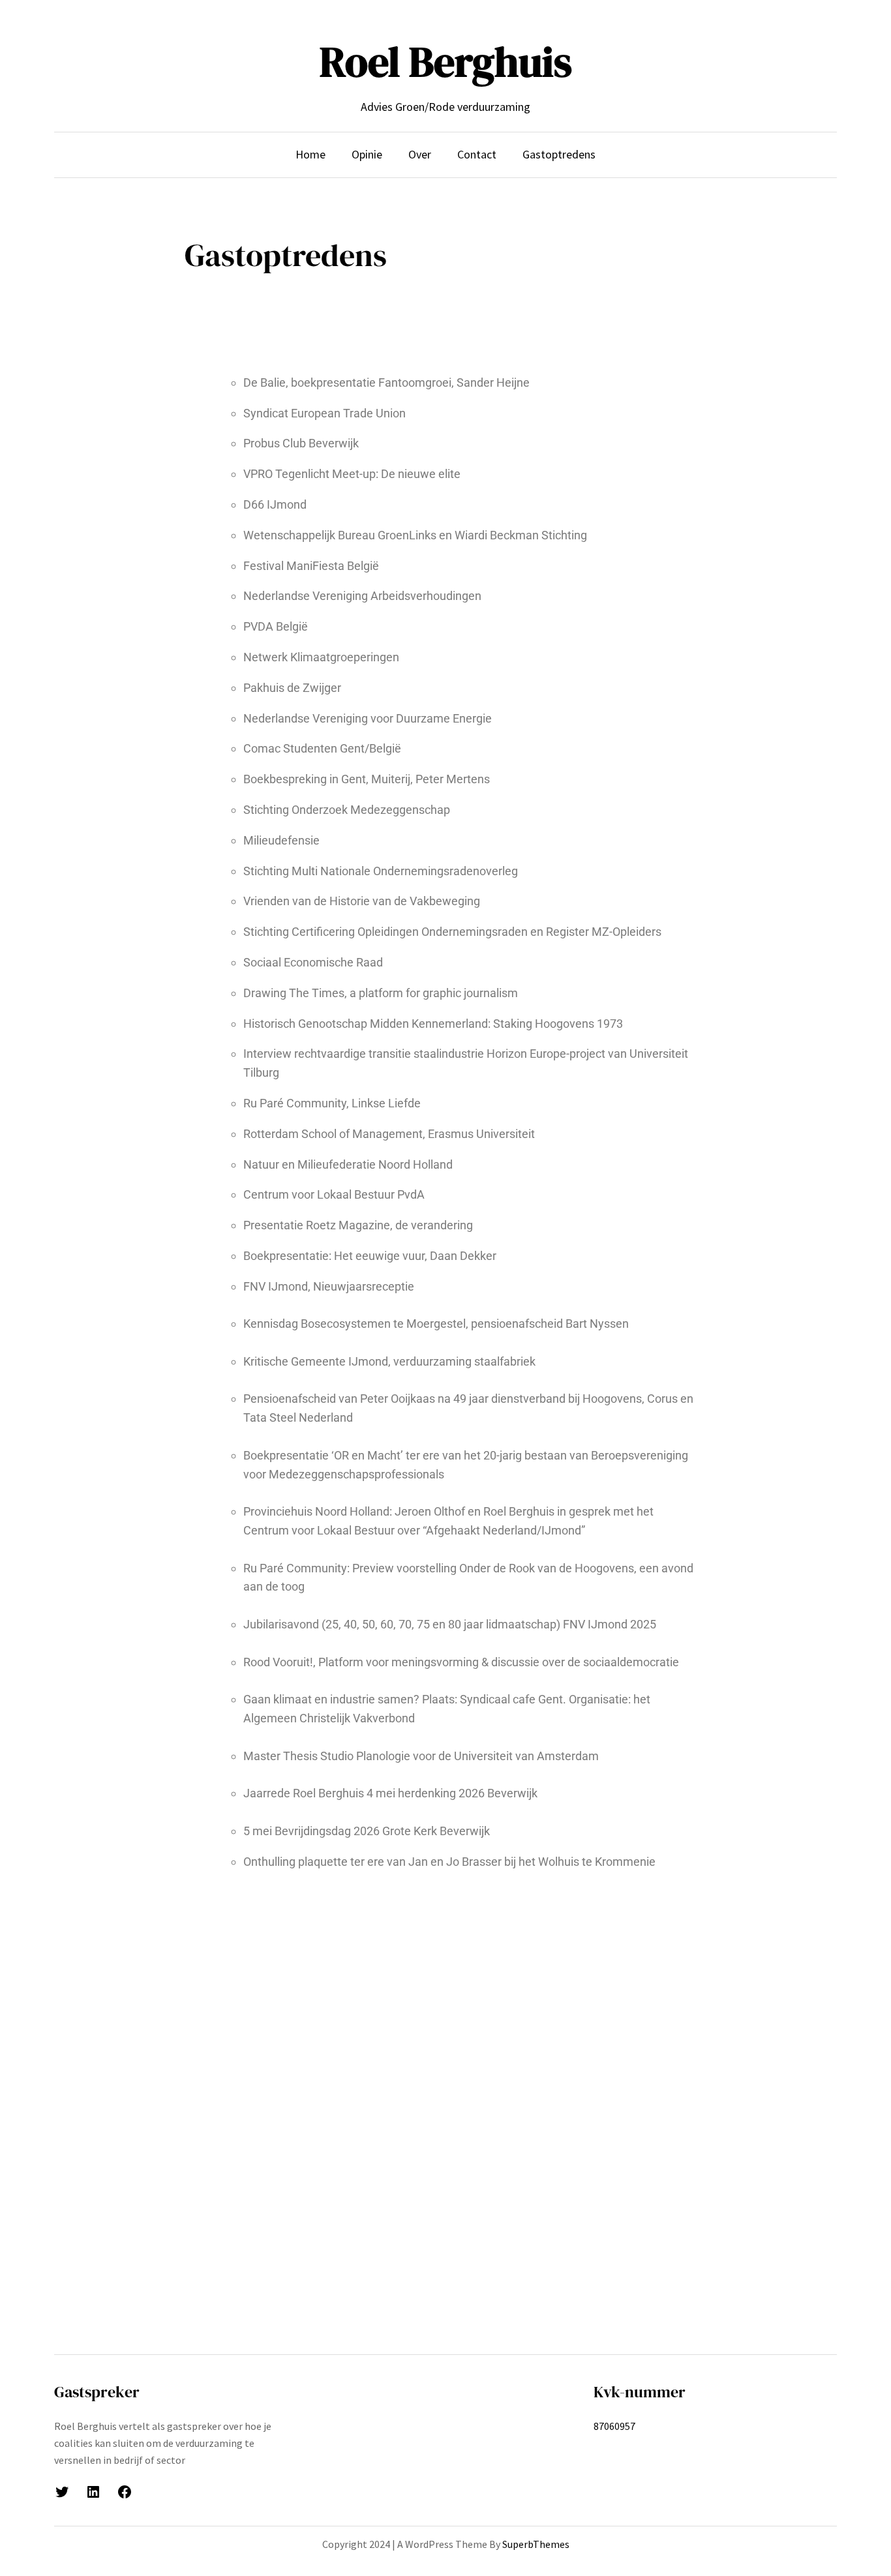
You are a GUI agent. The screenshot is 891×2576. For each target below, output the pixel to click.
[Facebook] (125, 2492)
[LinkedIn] (93, 2492)
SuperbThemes (536, 2544)
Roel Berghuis (446, 62)
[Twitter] (62, 2492)
